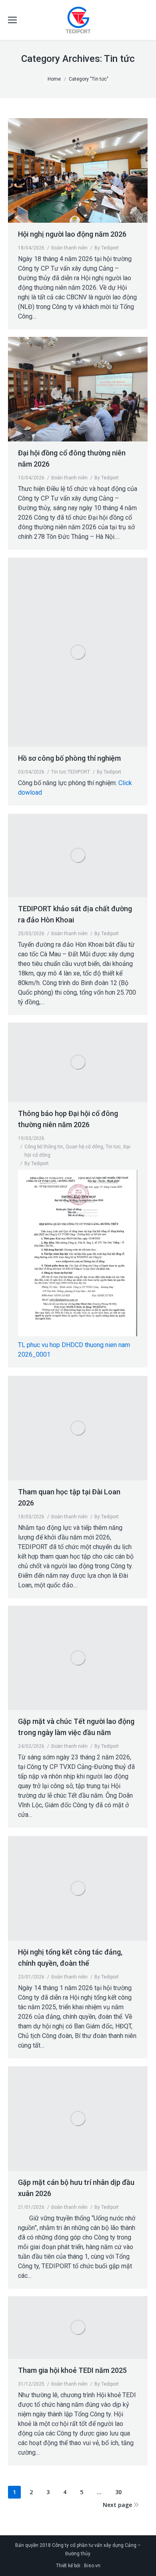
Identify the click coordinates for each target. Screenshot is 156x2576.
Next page (117, 2505)
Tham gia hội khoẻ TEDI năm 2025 (72, 2370)
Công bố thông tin (44, 1147)
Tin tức (113, 1147)
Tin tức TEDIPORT (71, 772)
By (107, 248)
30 (118, 2492)
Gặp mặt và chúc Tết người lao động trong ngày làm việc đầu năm (76, 1727)
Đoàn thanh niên (69, 248)
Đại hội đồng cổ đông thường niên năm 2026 (72, 458)
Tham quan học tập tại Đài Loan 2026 (69, 1497)
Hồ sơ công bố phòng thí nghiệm (69, 758)
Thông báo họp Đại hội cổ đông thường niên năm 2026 (68, 1119)
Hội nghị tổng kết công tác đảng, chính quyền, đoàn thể (70, 1958)
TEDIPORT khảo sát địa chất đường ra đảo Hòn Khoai (75, 914)
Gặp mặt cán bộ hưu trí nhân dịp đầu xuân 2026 (76, 2188)
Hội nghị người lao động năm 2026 (72, 234)
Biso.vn (92, 2566)
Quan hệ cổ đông (84, 1147)
